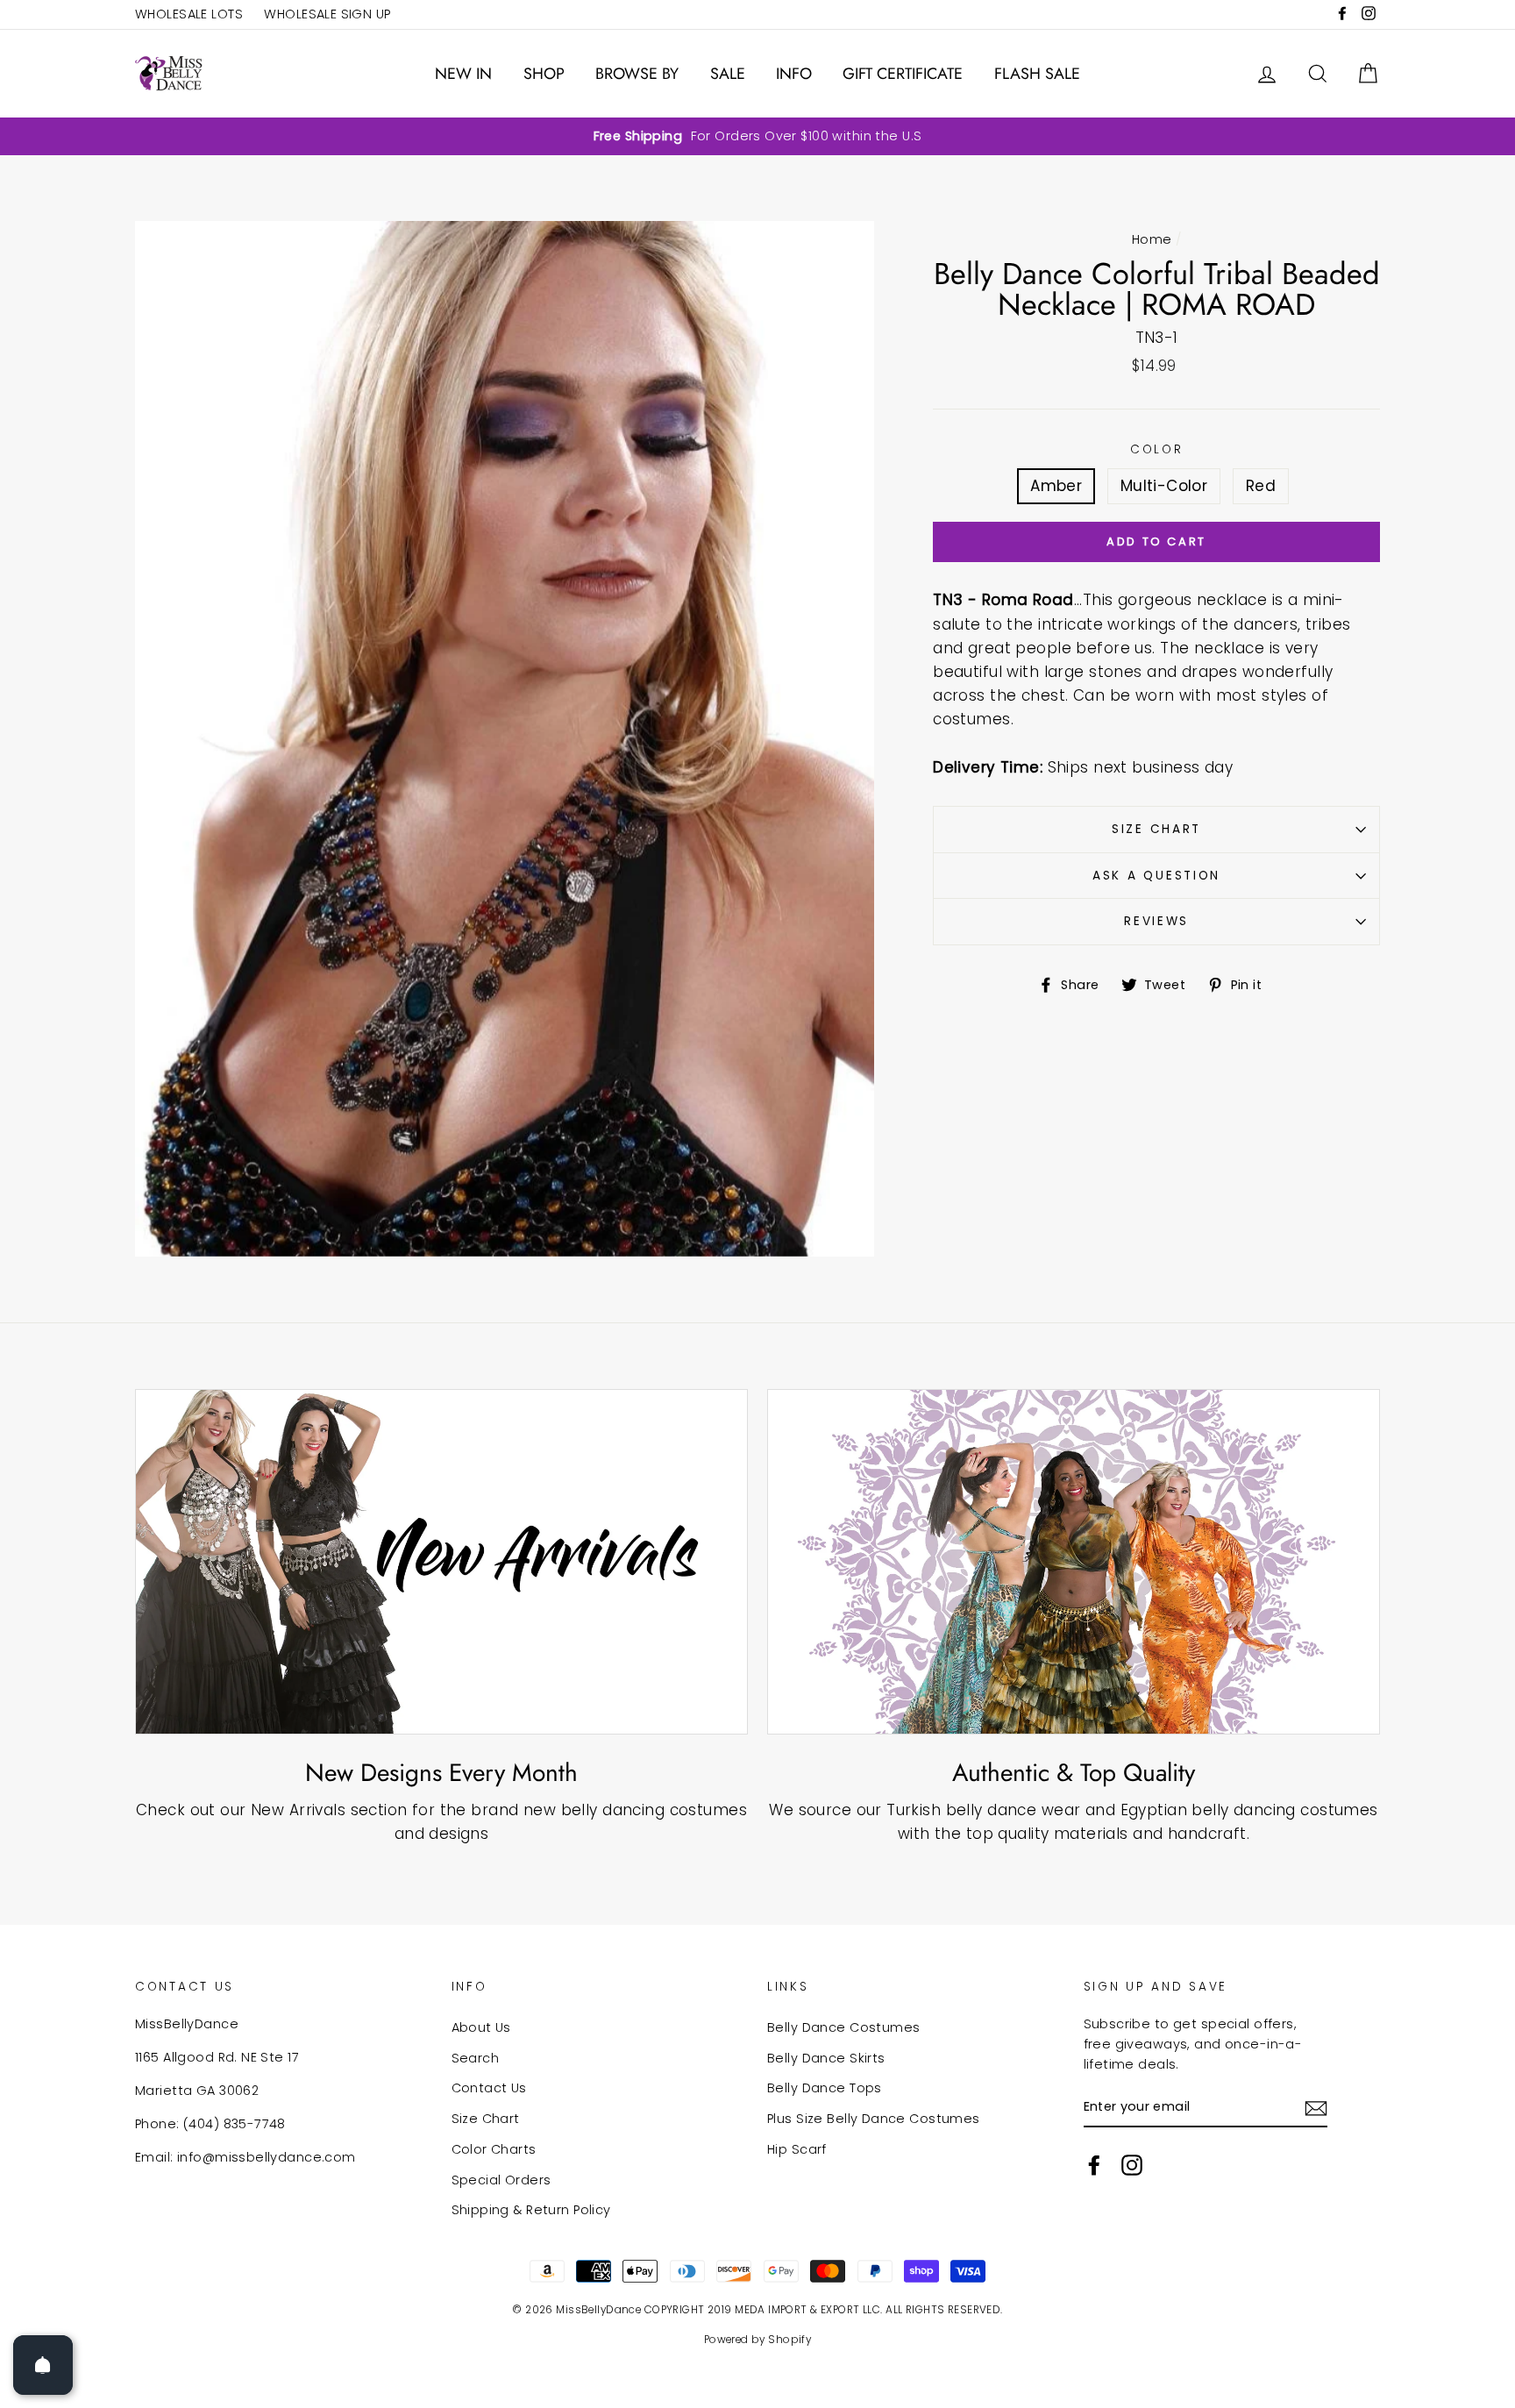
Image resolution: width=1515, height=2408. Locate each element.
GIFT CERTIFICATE (903, 74)
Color (1157, 449)
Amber (1056, 486)
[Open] (43, 2365)
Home (1152, 239)
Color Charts (494, 2149)
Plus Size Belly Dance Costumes (874, 2119)
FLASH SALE (1037, 74)
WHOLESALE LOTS (189, 14)
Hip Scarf (797, 2149)
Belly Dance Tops (825, 2088)
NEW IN (463, 74)
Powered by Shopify (758, 2340)
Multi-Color (1164, 486)
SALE (728, 74)
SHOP (544, 74)
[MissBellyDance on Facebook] (1094, 2164)
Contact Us (489, 2088)
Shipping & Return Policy (531, 2210)
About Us (481, 2027)
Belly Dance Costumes (844, 2027)
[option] (757, 136)
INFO (794, 74)
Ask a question (1156, 876)
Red (1261, 486)
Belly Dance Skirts (826, 2058)
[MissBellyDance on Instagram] (1132, 2164)
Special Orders (501, 2180)
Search (476, 2058)
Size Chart (1156, 829)
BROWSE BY (637, 74)
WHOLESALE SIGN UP (327, 14)
